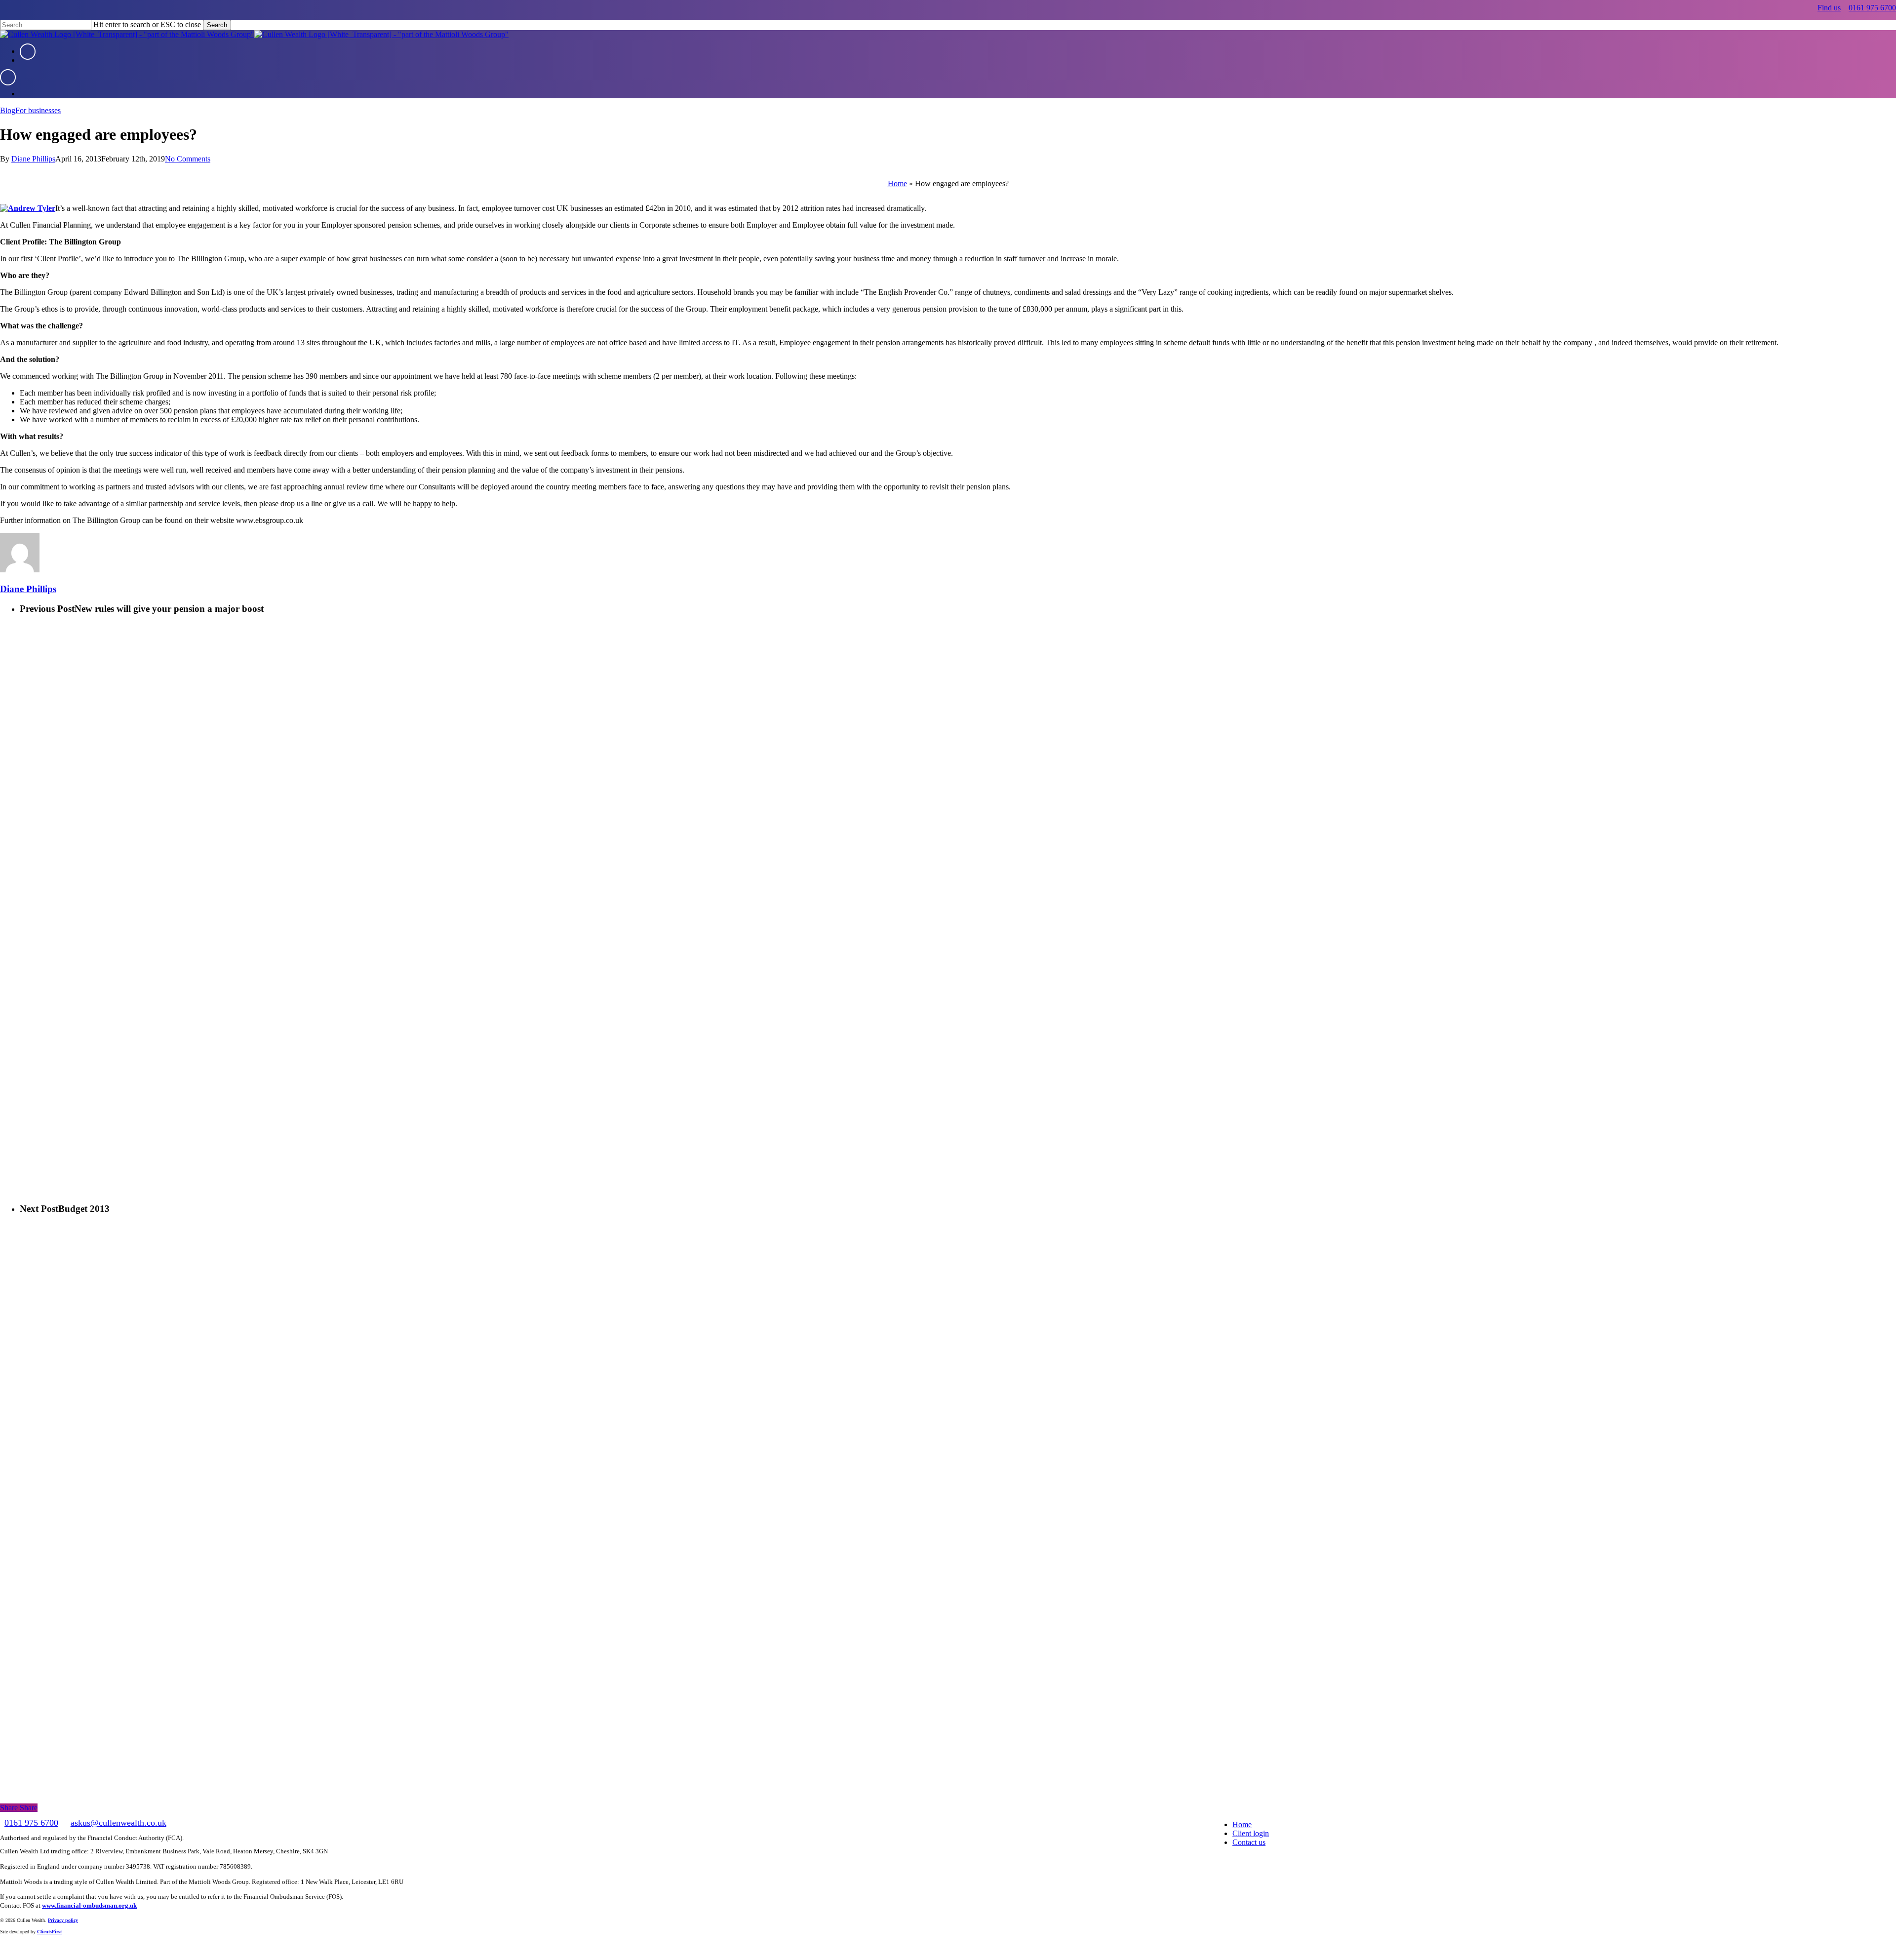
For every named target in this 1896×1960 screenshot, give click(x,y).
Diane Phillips (33, 159)
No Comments (188, 159)
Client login (1251, 1833)
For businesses (38, 110)
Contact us (1249, 1842)
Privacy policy (63, 1920)
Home (897, 183)
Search (217, 25)
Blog (8, 110)
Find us (1829, 8)
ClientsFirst (49, 1932)
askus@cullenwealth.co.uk (118, 1823)
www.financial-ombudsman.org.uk (89, 1906)
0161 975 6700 (1872, 8)
